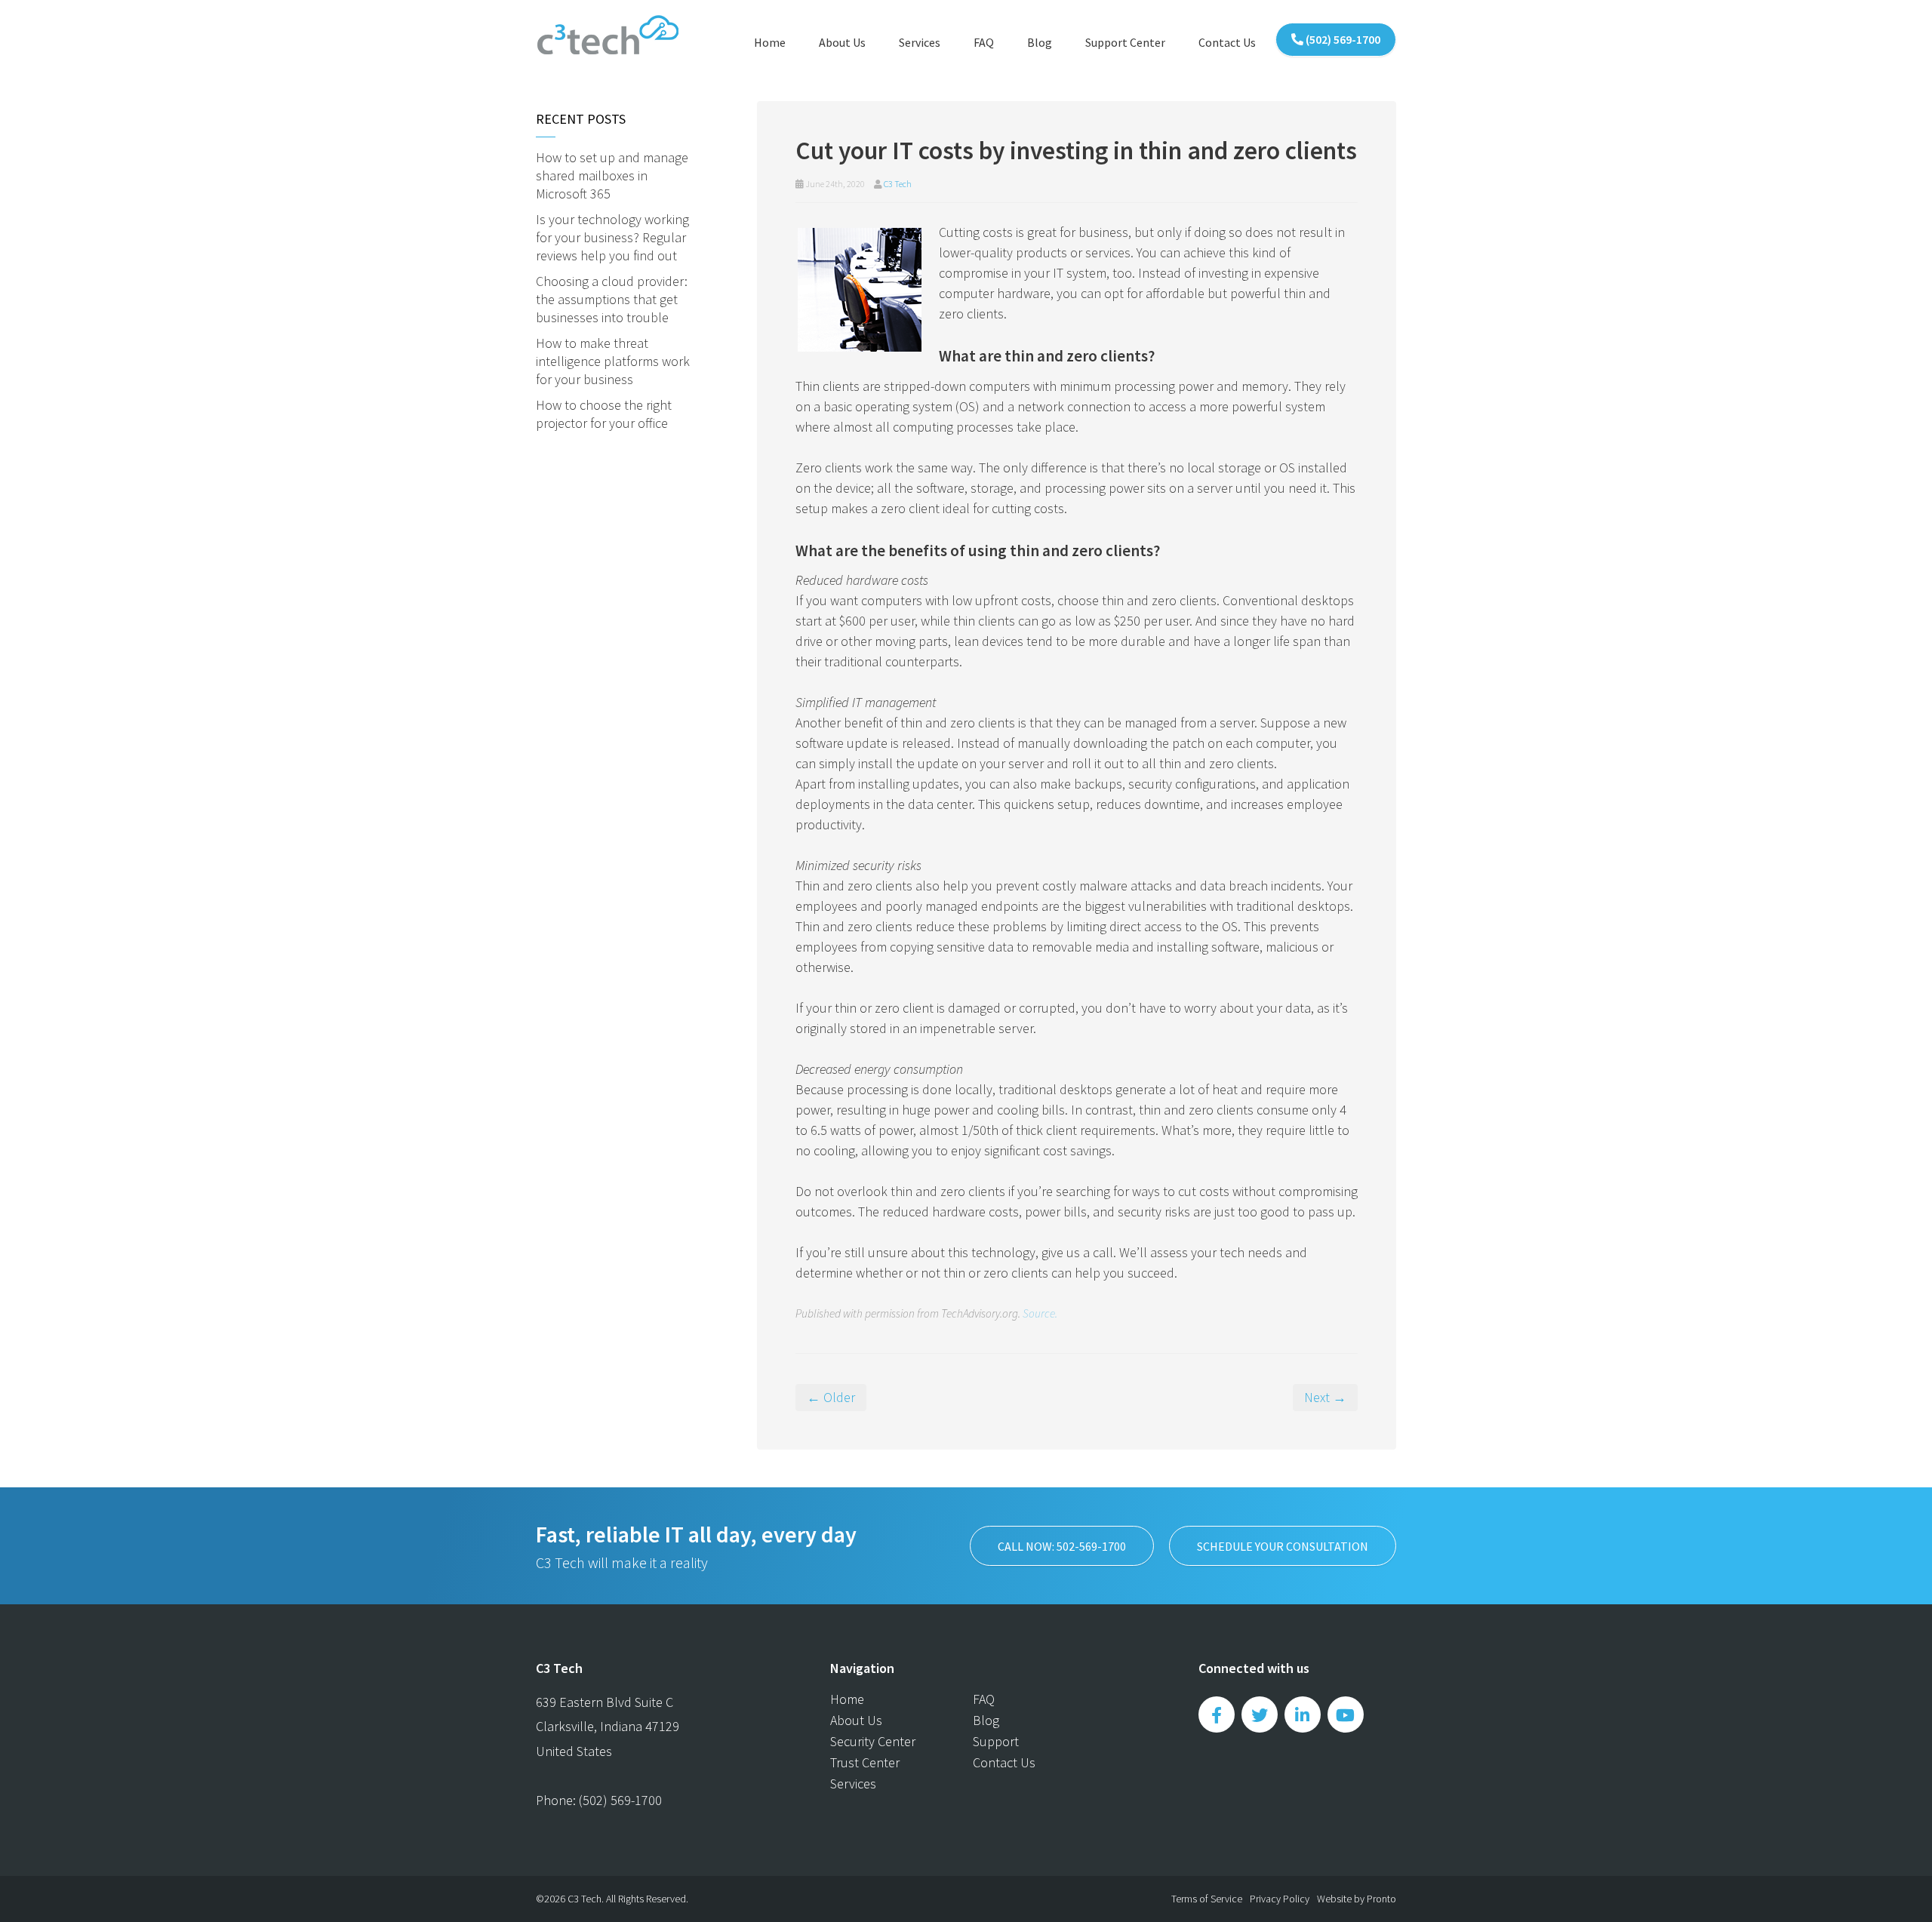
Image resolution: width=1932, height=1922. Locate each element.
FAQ (984, 42)
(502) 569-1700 (1342, 39)
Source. (1040, 1313)
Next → (1325, 1397)
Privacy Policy (1280, 1899)
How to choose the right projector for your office (604, 414)
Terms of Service (1207, 1899)
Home (770, 42)
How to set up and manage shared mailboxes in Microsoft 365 (612, 175)
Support (996, 1741)
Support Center (1125, 42)
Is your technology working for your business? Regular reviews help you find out (612, 237)
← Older (831, 1397)
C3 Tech (898, 184)
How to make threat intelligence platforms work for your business (613, 361)
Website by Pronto (1357, 1899)
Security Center (873, 1741)
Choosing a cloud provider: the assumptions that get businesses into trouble (612, 299)
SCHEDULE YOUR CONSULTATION (1283, 1546)
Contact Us (1227, 42)
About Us (842, 42)
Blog (1040, 42)
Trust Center (865, 1762)
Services (920, 42)
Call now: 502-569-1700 (1062, 1546)
